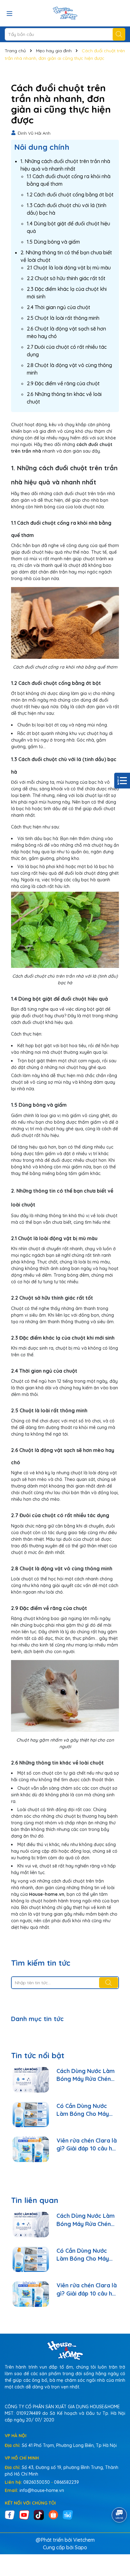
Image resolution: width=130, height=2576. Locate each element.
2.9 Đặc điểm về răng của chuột (63, 383)
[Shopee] (53, 2514)
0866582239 (66, 2482)
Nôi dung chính (42, 147)
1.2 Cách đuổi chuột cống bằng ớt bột (70, 195)
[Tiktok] (39, 2514)
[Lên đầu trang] (117, 2538)
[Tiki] (68, 2514)
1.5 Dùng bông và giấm (53, 242)
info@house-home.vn (42, 2490)
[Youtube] (24, 2514)
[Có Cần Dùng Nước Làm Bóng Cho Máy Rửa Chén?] (31, 2115)
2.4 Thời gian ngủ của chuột (59, 307)
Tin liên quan (35, 2200)
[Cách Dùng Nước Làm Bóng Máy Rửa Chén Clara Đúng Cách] (31, 2080)
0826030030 (37, 2482)
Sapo (81, 2547)
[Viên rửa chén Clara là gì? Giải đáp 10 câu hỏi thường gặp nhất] (31, 2149)
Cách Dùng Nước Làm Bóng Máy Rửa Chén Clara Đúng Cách (86, 2075)
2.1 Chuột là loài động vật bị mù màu (69, 268)
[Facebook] (10, 2514)
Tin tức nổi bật (38, 2055)
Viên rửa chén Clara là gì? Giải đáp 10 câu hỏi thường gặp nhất (87, 2145)
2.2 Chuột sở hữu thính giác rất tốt (66, 278)
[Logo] (65, 13)
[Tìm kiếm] (119, 34)
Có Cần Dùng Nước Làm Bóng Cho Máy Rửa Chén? (83, 2110)
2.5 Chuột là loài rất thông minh (63, 318)
